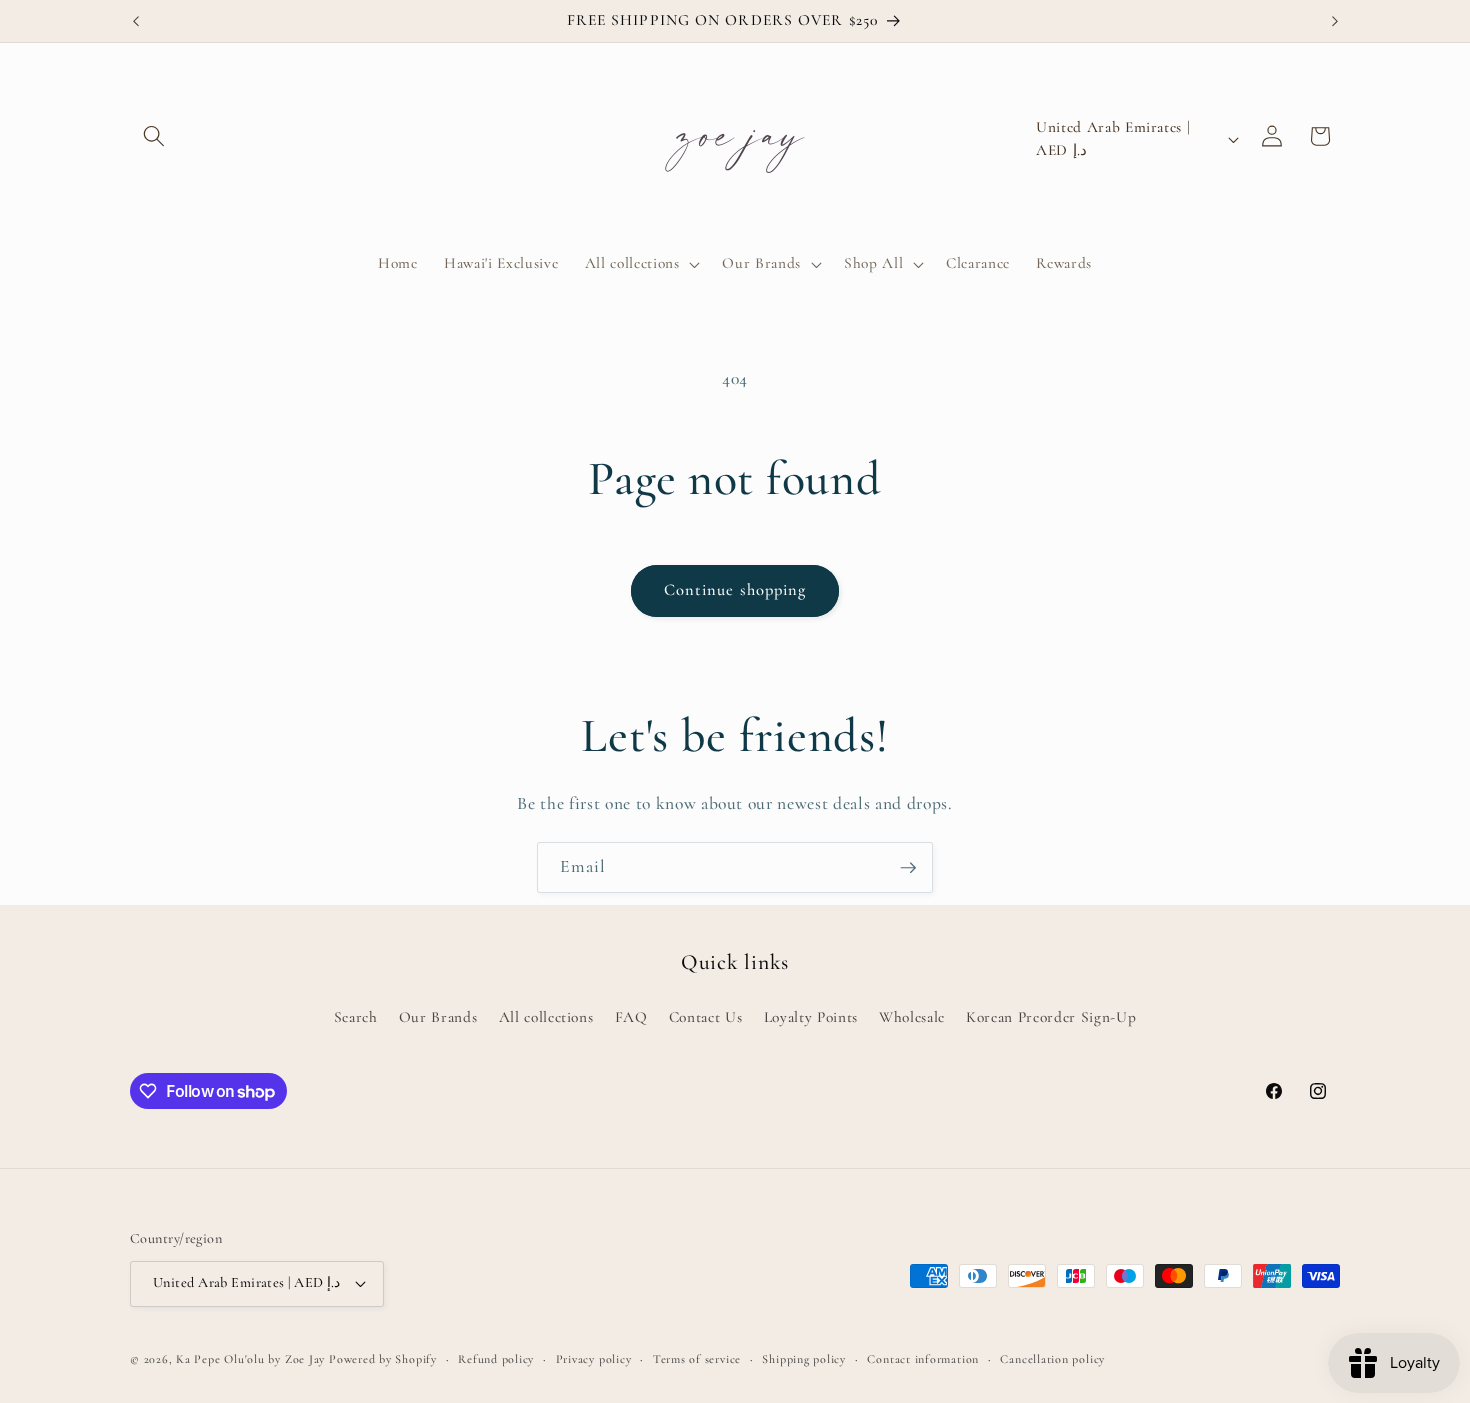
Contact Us (706, 1017)
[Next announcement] (1335, 21)
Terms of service (697, 1359)
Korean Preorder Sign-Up (1051, 1017)
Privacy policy (594, 1359)
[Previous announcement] (136, 21)
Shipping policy (804, 1359)
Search (356, 1017)
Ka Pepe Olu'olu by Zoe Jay (250, 1359)
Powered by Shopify (383, 1359)
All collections (546, 1017)
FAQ (631, 1017)
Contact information (923, 1359)
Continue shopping (735, 590)
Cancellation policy (1052, 1359)
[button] (154, 136)
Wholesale (912, 1017)
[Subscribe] (908, 868)
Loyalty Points (811, 1017)
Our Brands (438, 1017)
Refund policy (496, 1359)
